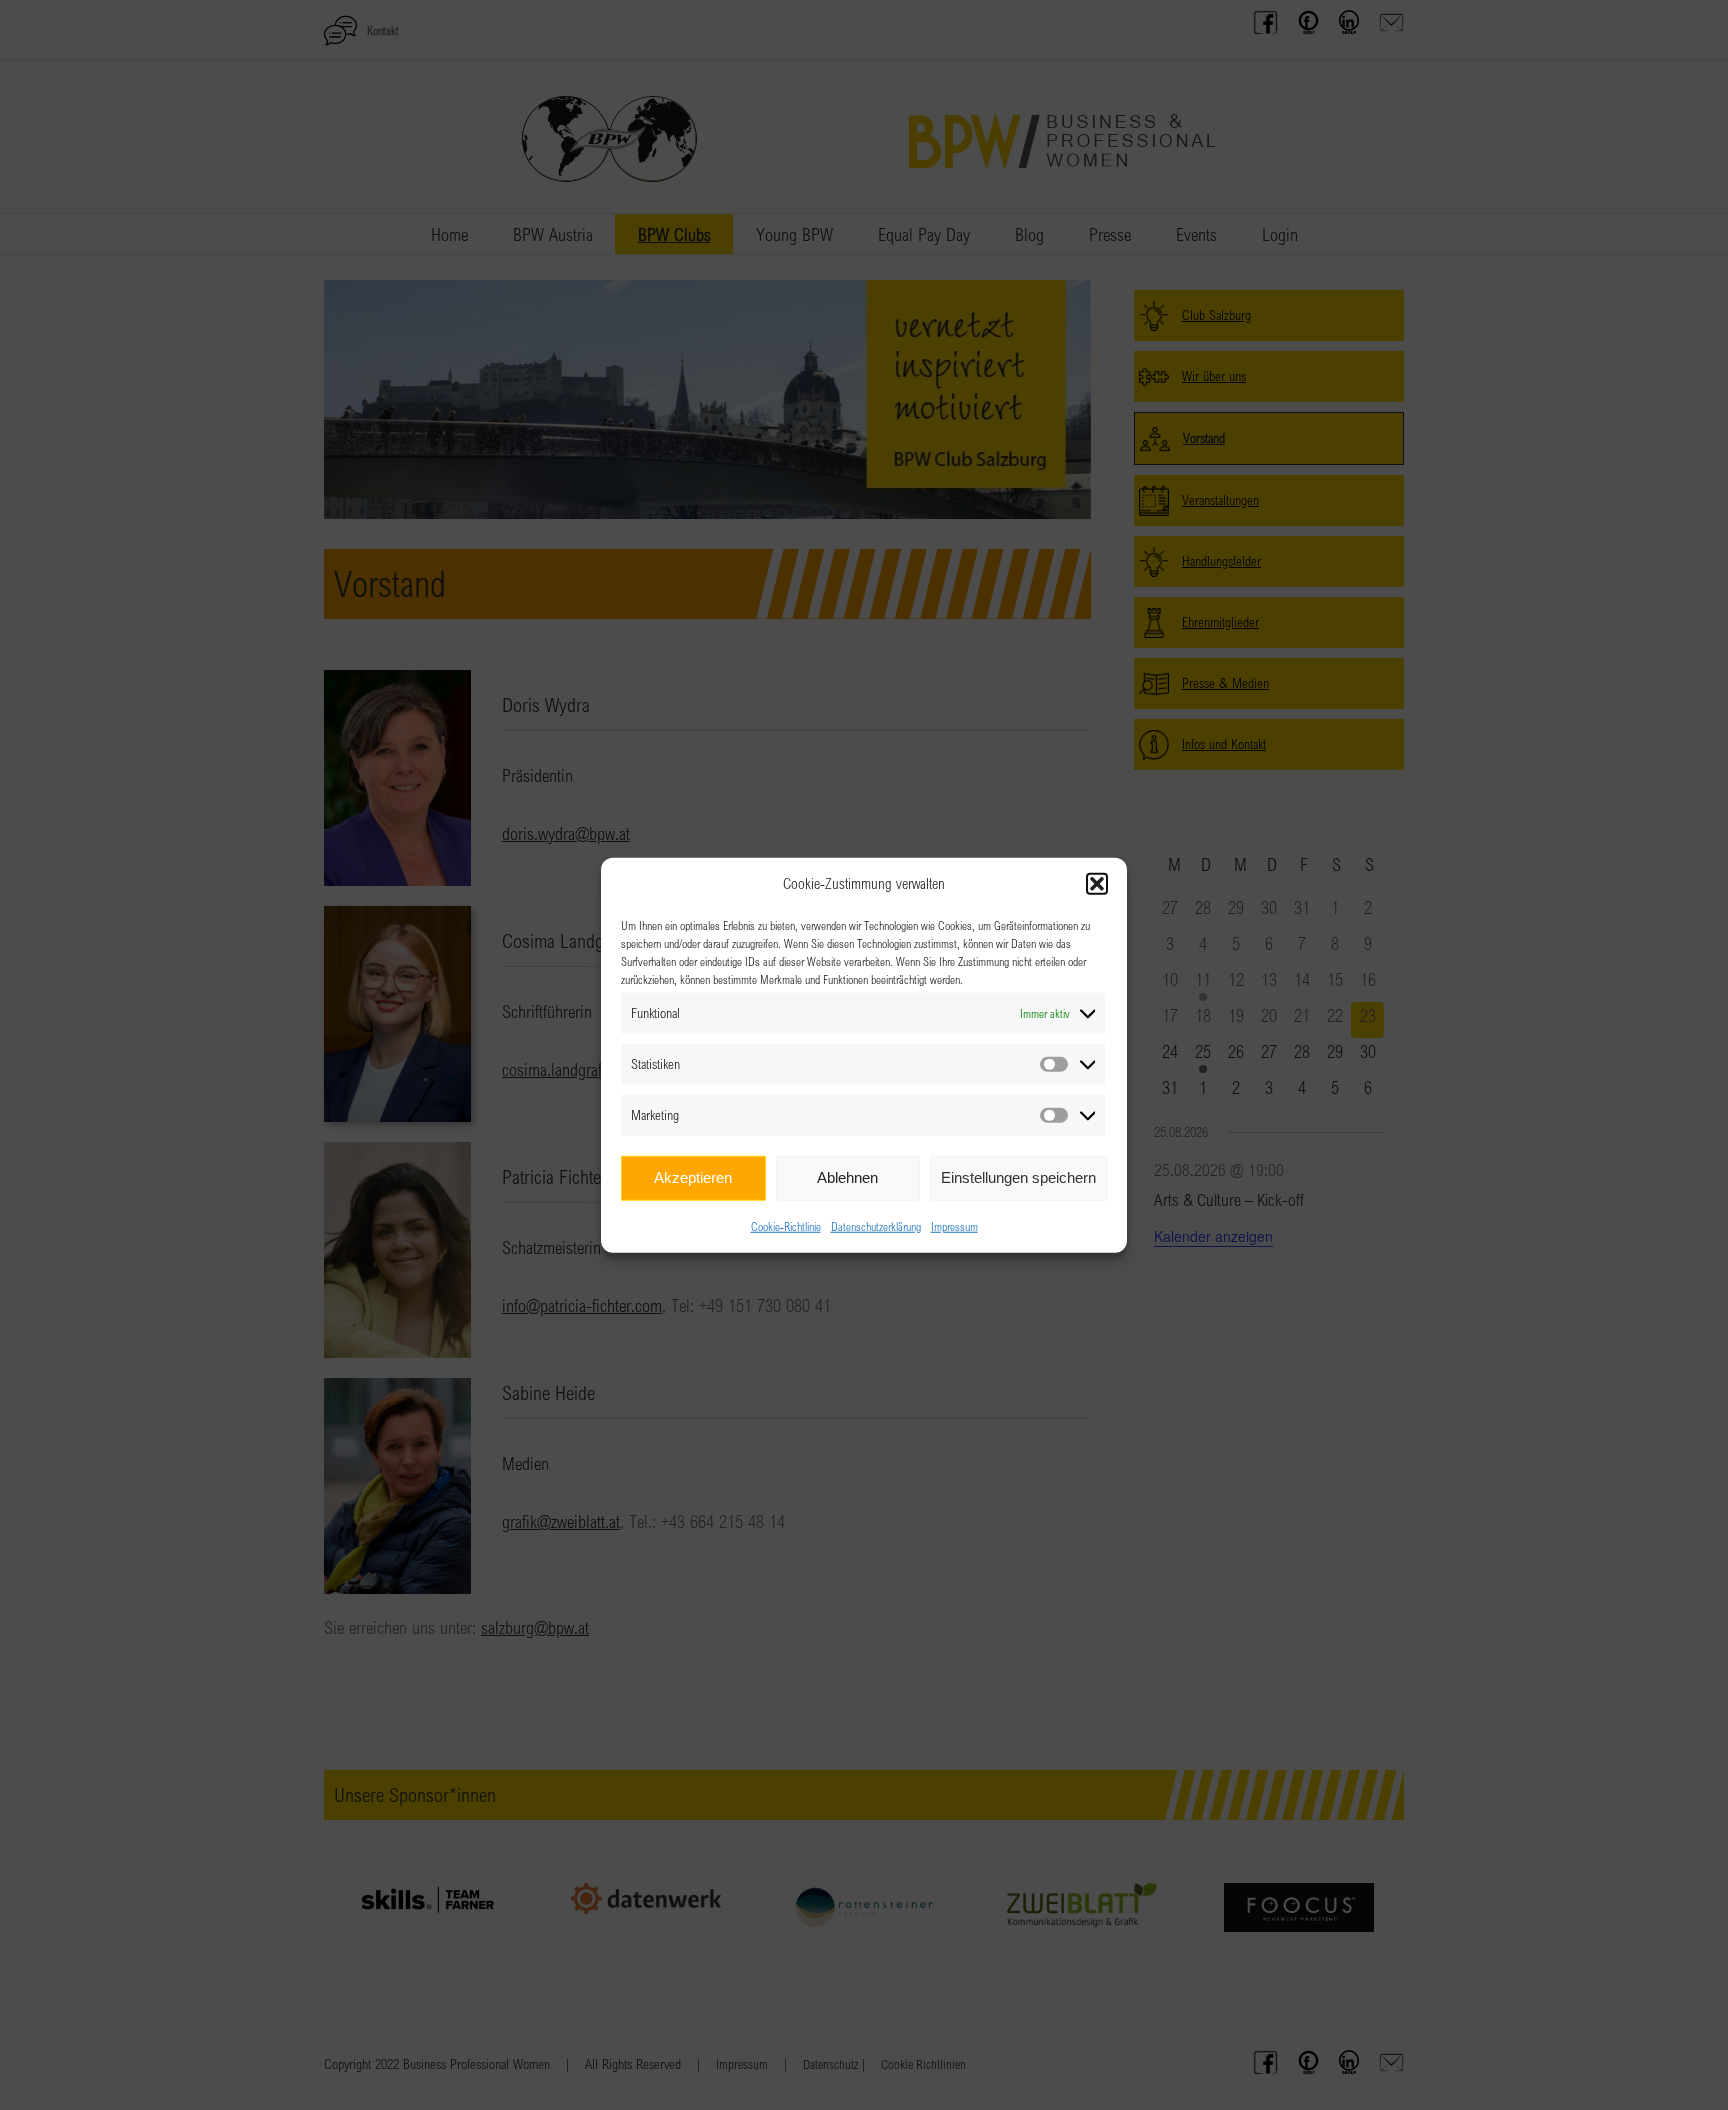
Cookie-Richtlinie (786, 1225)
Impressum (954, 1225)
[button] (1097, 884)
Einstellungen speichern (1018, 1177)
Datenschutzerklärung (876, 1225)
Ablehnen (847, 1177)
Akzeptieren (693, 1177)
